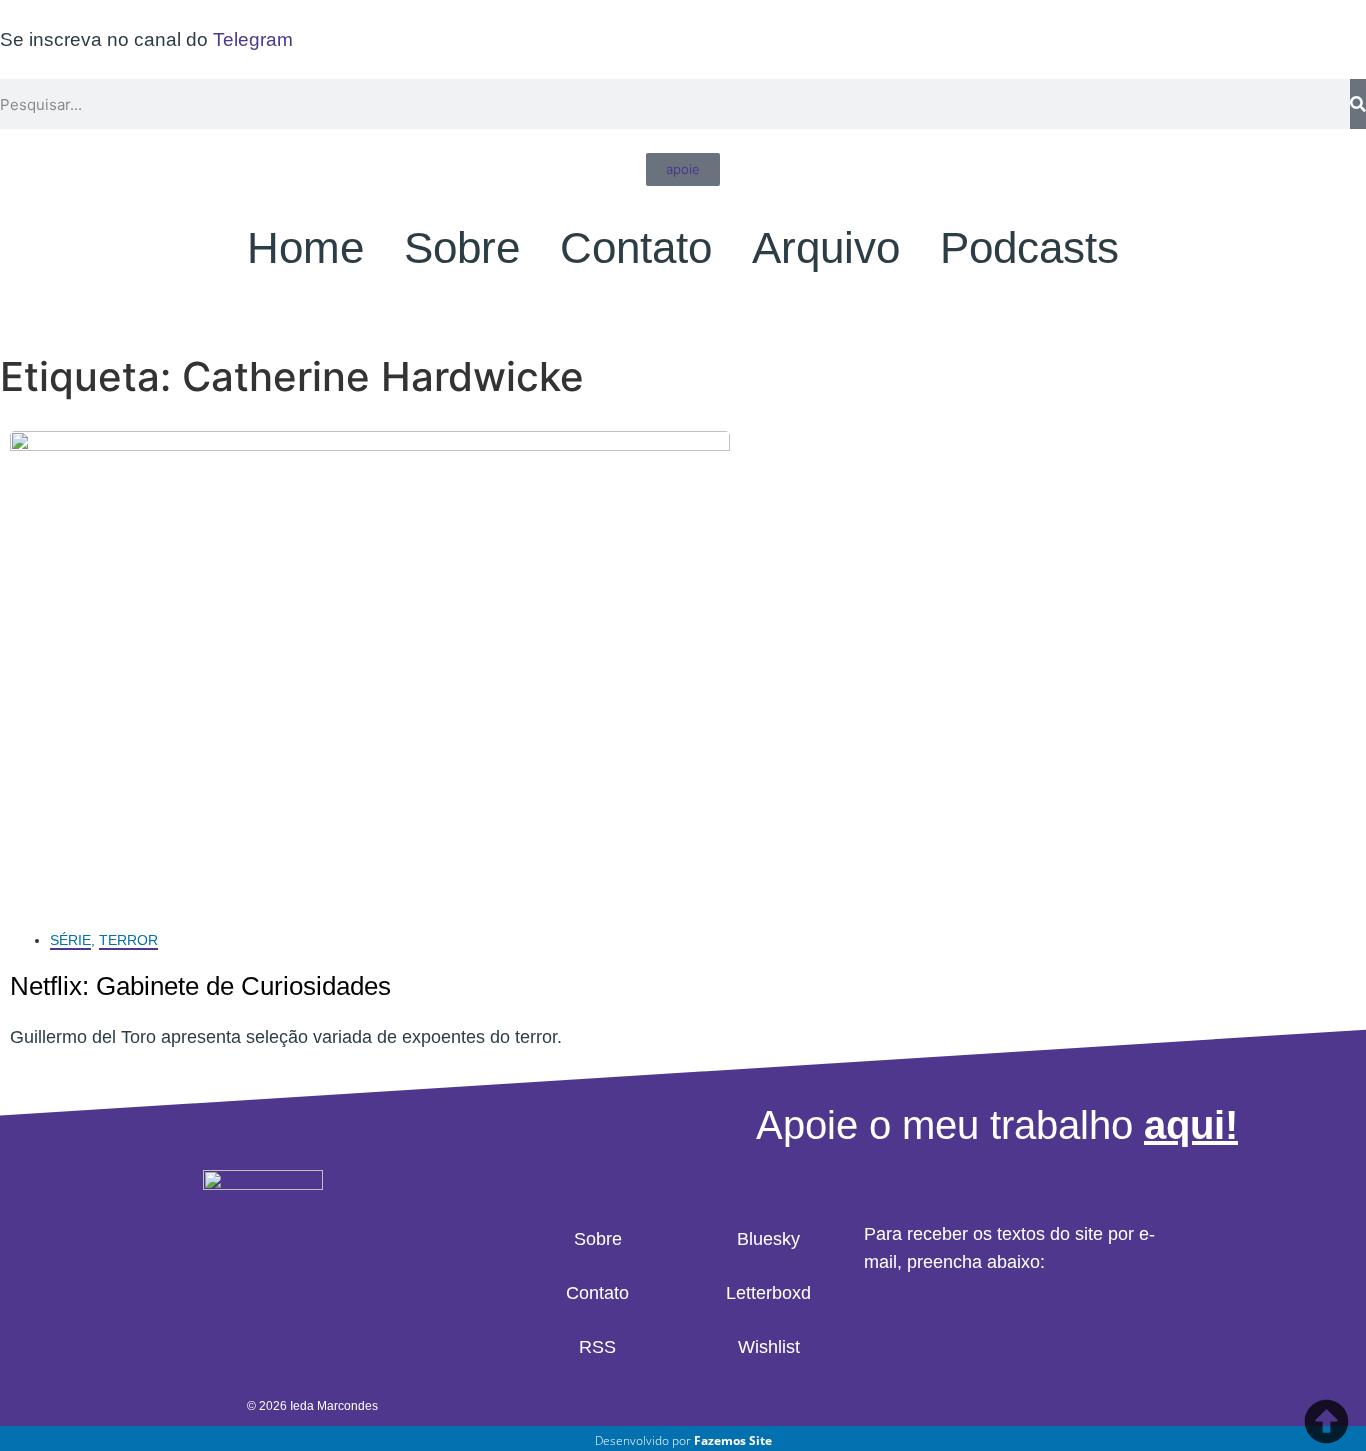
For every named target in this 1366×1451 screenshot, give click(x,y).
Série (70, 940)
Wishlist (769, 1347)
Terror (128, 940)
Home (305, 247)
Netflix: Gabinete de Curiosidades (200, 986)
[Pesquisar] (1358, 104)
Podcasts (1029, 247)
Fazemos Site (733, 1440)
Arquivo (826, 247)
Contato (636, 247)
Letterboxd (768, 1293)
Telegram (253, 39)
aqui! (1191, 1125)
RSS (597, 1347)
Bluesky (768, 1239)
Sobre (462, 247)
